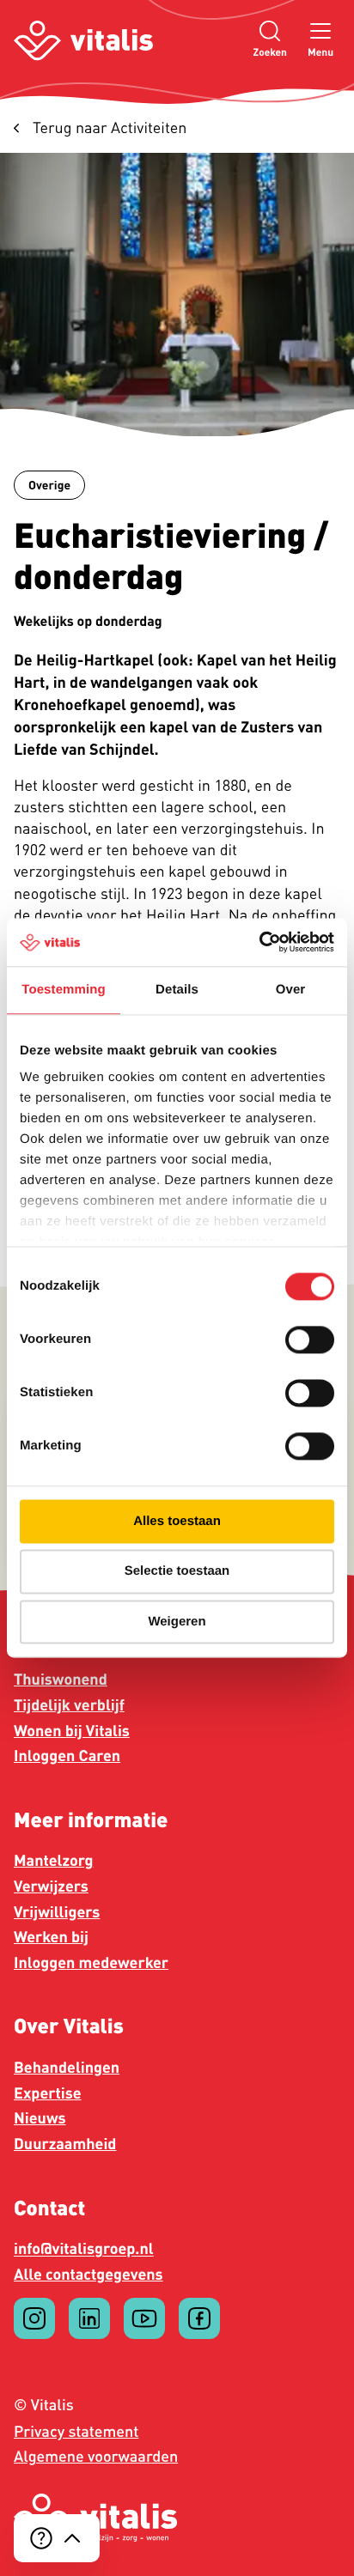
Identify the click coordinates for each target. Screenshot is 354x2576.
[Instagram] (34, 2318)
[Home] (83, 41)
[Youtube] (144, 2318)
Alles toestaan (177, 1521)
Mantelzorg (53, 1861)
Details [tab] (177, 990)
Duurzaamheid (65, 2144)
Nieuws (40, 2118)
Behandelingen (67, 2068)
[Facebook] (199, 2318)
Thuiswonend (61, 1680)
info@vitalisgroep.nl (84, 2249)
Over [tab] (291, 990)
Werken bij (51, 1937)
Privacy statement (76, 2431)
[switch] (310, 1340)
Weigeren (177, 1622)
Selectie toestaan (177, 1572)
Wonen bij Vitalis (72, 1731)
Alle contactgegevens (88, 2275)
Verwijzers (51, 1886)
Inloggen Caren (67, 1756)
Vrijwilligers (57, 1912)
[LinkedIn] (89, 2318)
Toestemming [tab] (64, 990)
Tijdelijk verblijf (69, 1705)
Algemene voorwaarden (96, 2456)
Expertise (48, 2093)
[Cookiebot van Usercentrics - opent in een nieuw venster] (259, 942)
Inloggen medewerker (91, 1963)
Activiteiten (110, 128)
